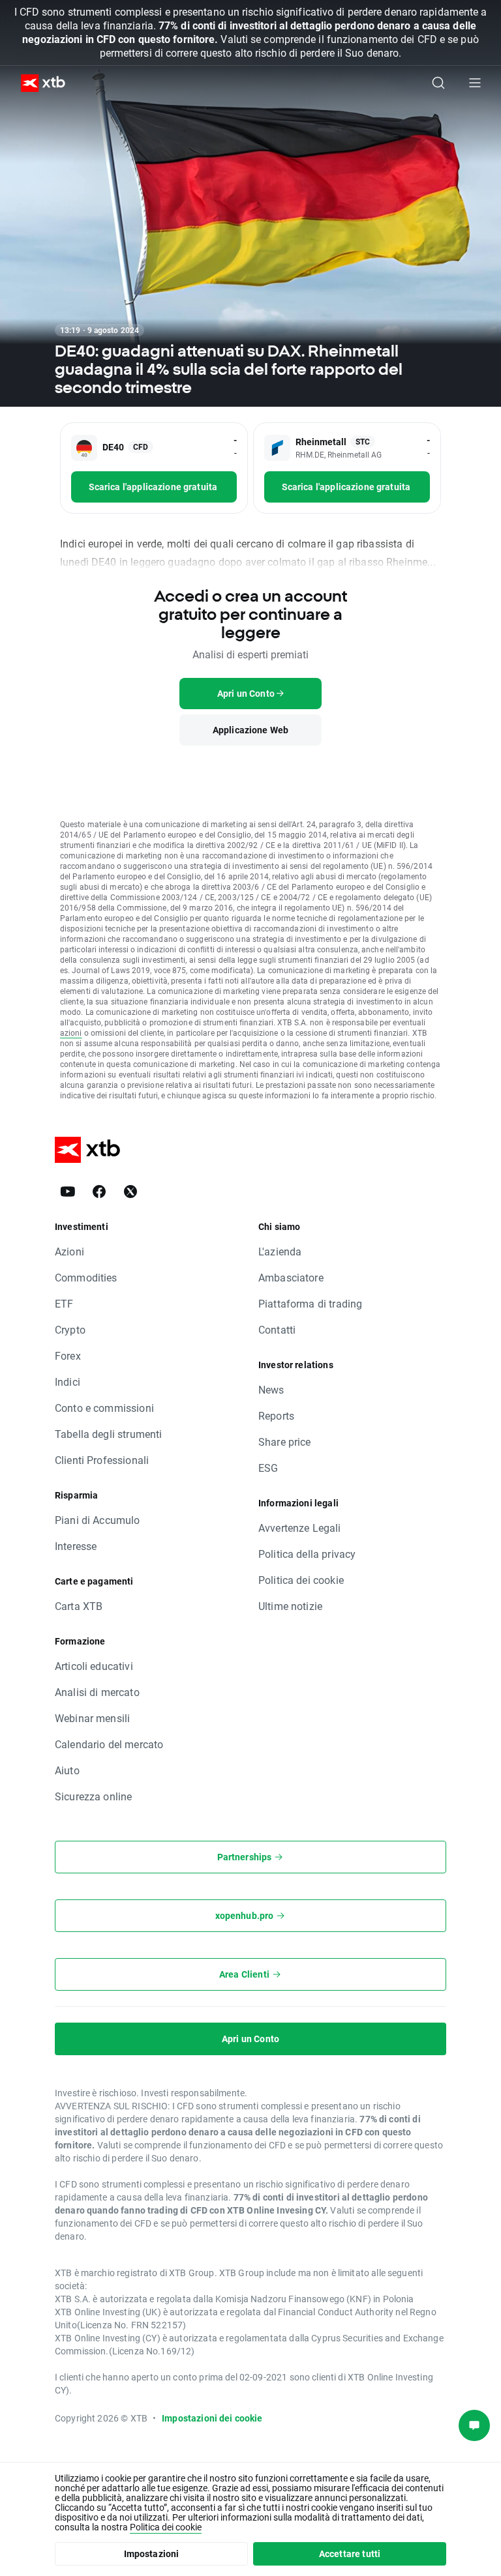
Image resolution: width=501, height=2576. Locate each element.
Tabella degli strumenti (108, 1434)
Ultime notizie (290, 1606)
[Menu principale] (475, 83)
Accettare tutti (350, 2554)
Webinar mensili (92, 1718)
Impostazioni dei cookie (212, 2418)
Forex (68, 1355)
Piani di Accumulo (98, 1520)
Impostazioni (152, 2554)
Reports (276, 1415)
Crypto (70, 1329)
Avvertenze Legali (300, 1528)
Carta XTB (79, 1606)
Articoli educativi (94, 1666)
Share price (285, 1442)
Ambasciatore (291, 1277)
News (271, 1389)
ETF (64, 1303)
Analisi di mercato (97, 1692)
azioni (71, 1032)
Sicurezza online (93, 1796)
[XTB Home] (38, 83)
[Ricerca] (438, 83)
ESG (268, 1468)
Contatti (277, 1329)
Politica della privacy (307, 1554)
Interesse (76, 1546)
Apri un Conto (250, 2039)
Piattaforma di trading (310, 1303)
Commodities (86, 1277)
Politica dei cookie (301, 1580)
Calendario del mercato (109, 1744)
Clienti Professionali (102, 1460)
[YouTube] (68, 1192)
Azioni (69, 1251)
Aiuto (67, 1770)
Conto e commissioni (104, 1408)
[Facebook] (99, 1192)
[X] (130, 1192)
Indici (68, 1382)
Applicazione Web (250, 730)
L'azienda (280, 1251)
